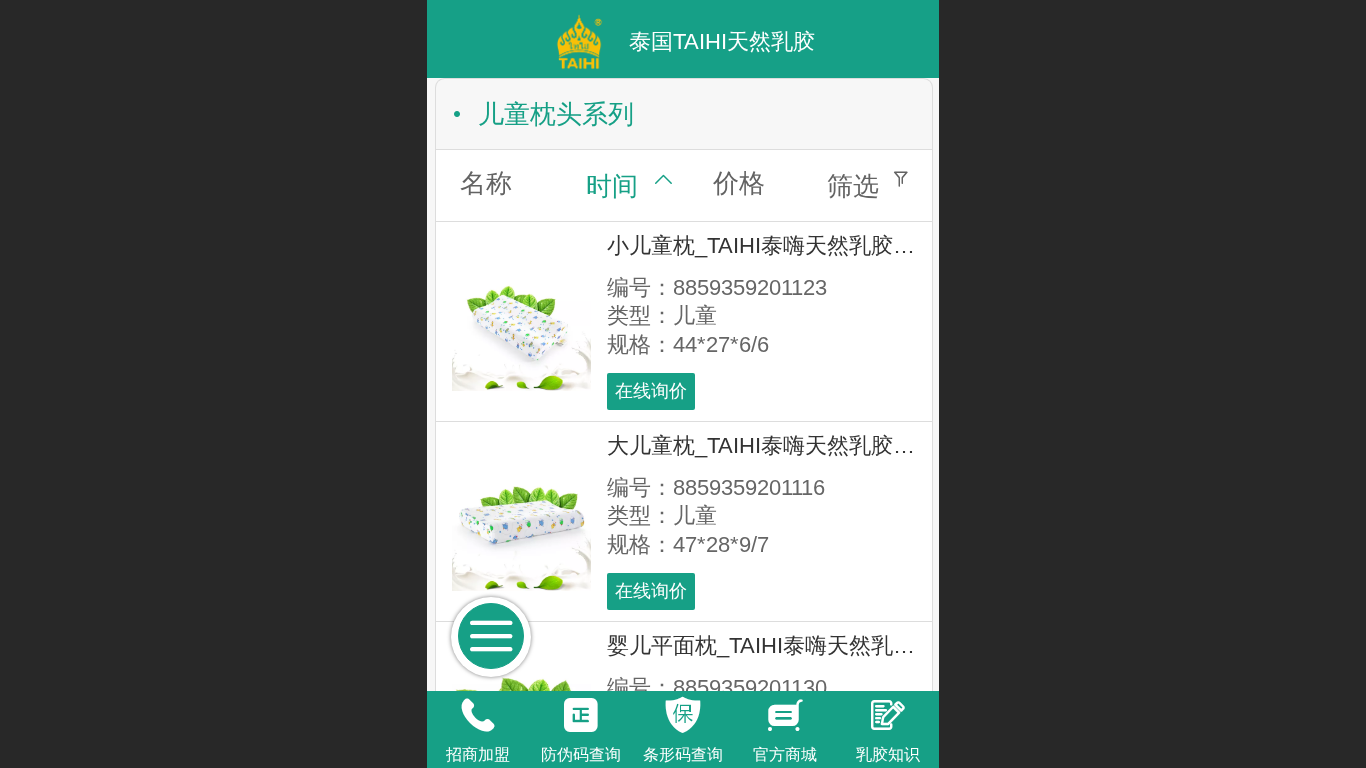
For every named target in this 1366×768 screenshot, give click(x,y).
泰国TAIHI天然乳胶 (722, 41)
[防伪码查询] (580, 715)
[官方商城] (785, 715)
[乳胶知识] (888, 715)
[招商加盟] (478, 715)
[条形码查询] (683, 715)
